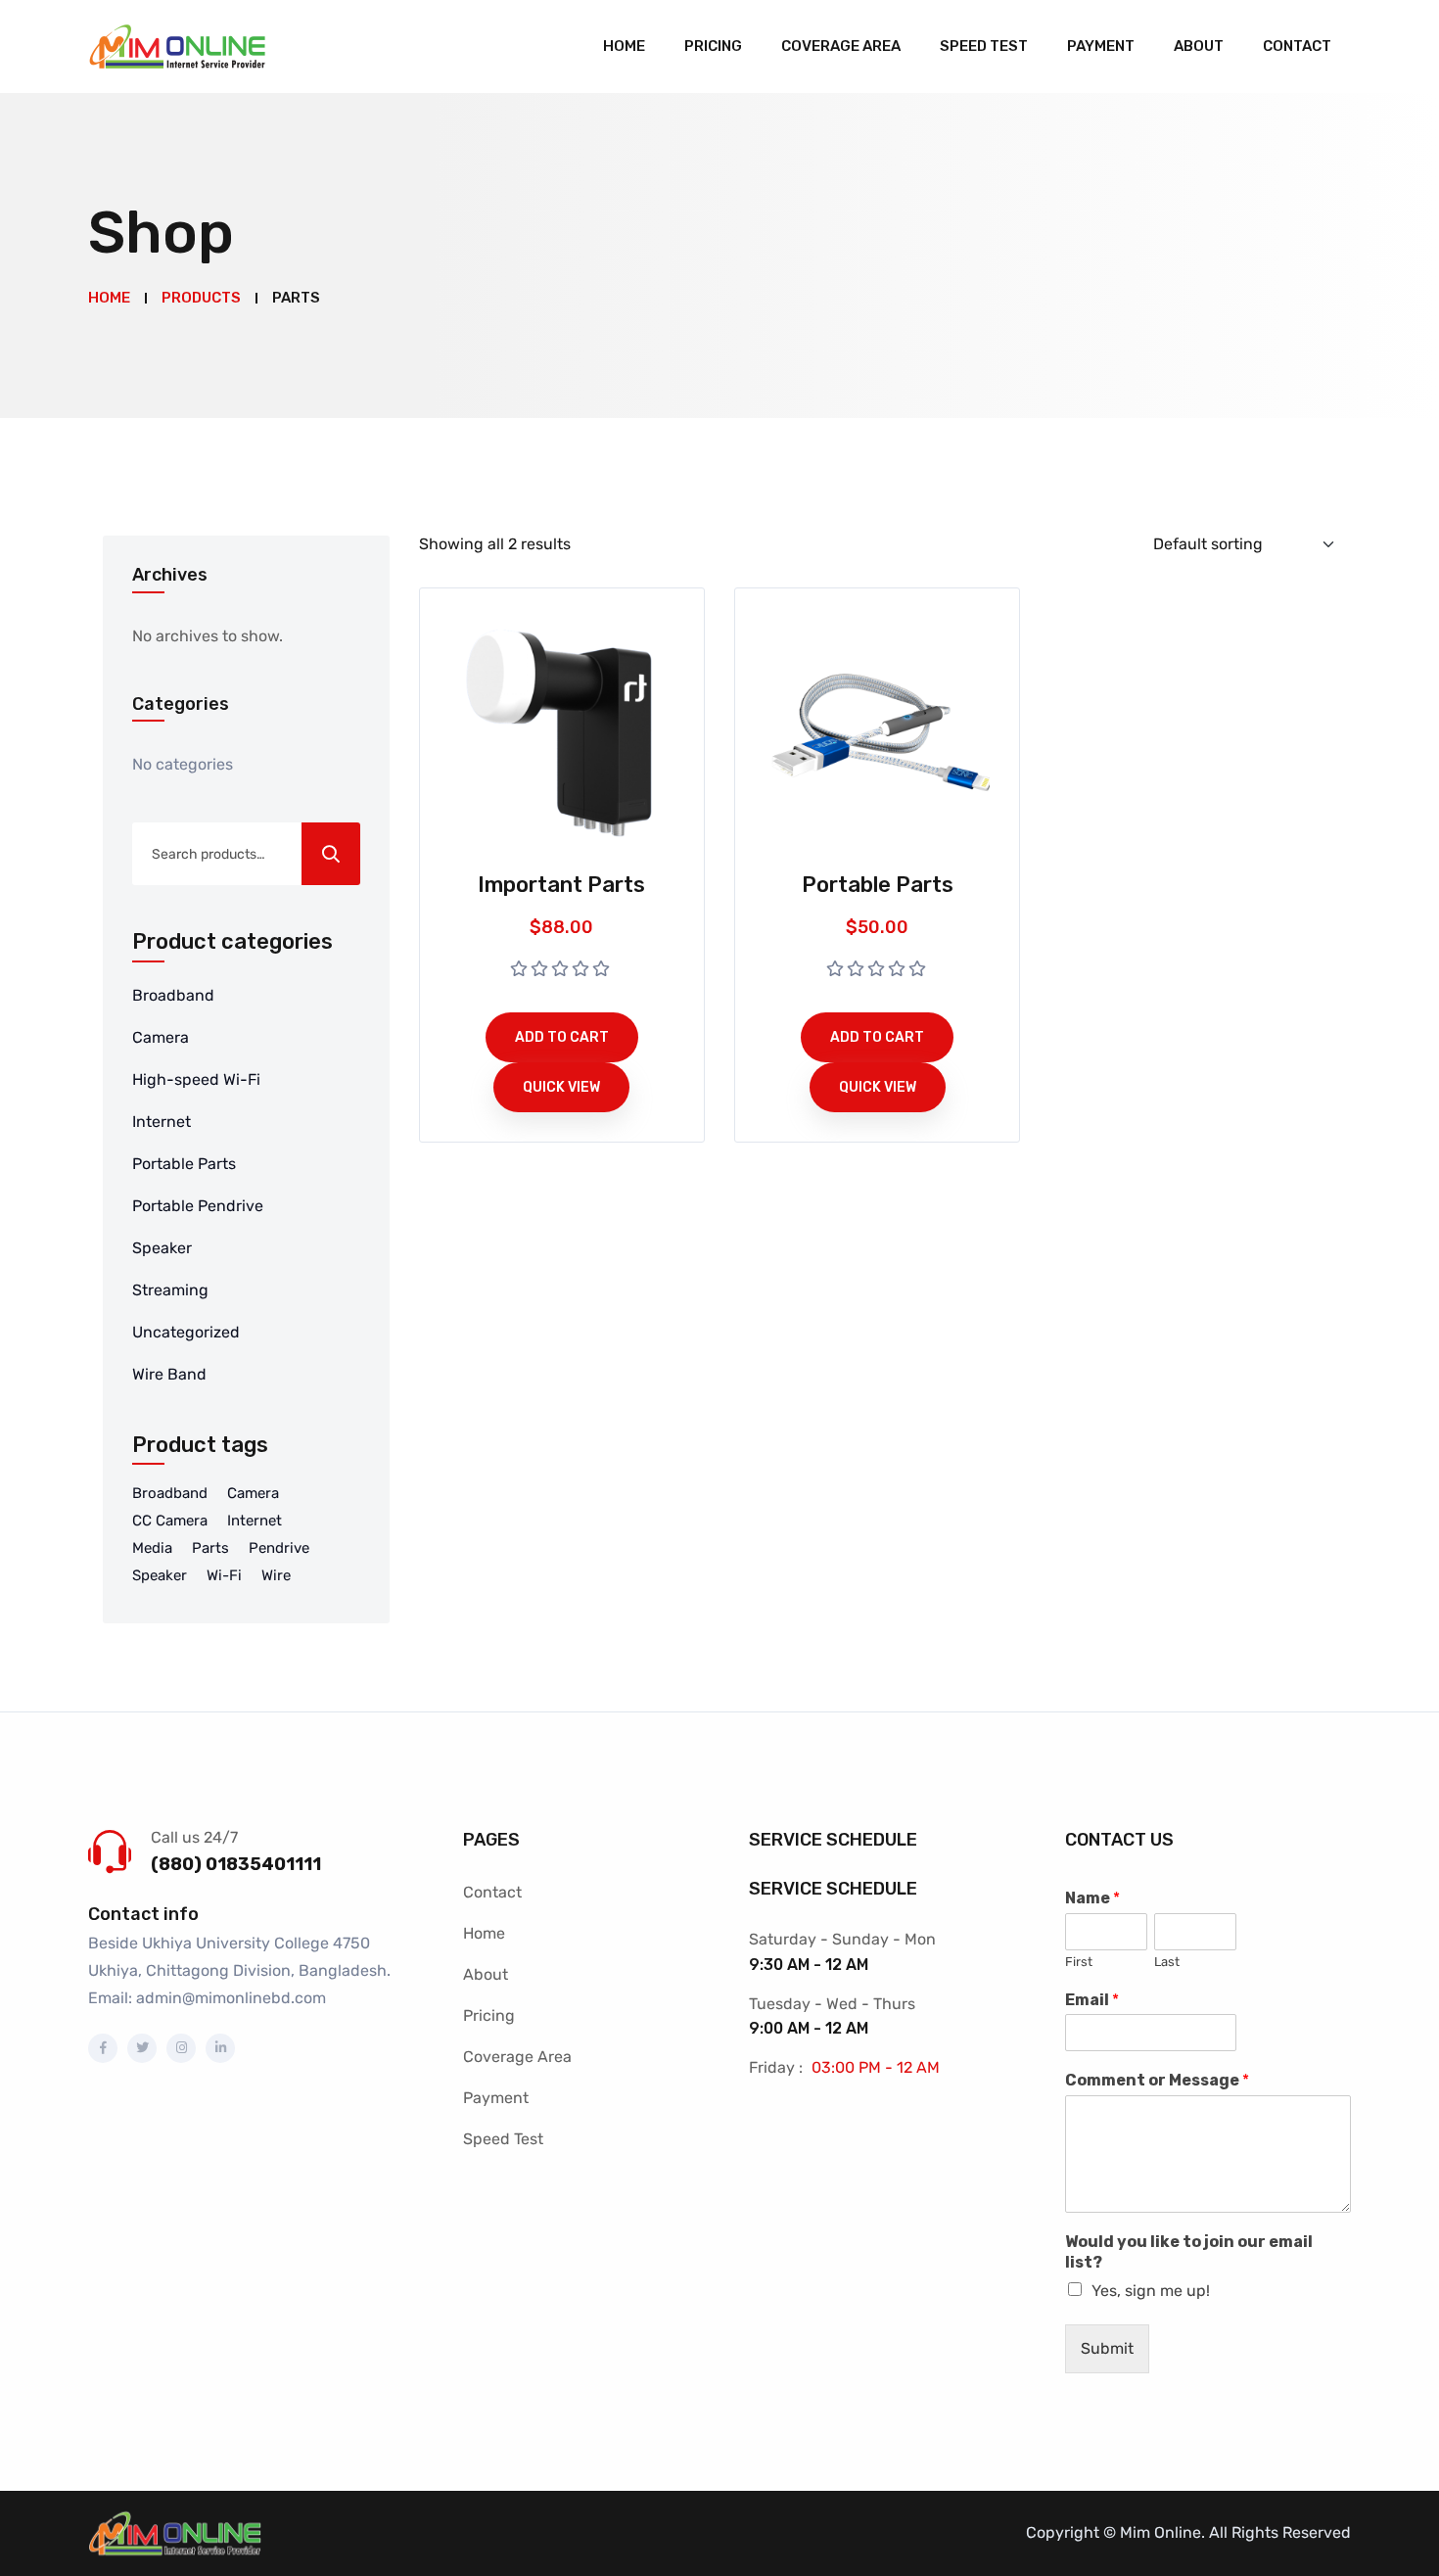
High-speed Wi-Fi (196, 1079)
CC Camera (170, 1521)
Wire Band (169, 1374)
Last (1167, 1962)
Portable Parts (184, 1164)
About (1199, 46)
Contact (1297, 46)
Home (624, 46)
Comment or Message (1157, 2080)
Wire (276, 1575)
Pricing (713, 46)
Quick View (561, 1087)
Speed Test (984, 46)
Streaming (170, 1290)
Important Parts (561, 885)
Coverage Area (841, 46)
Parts (210, 1548)
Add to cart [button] (562, 1037)
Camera (161, 1037)
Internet (162, 1122)
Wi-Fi (224, 1575)
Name (1092, 1898)
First (1079, 1962)
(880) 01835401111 (236, 1864)
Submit (1107, 2348)
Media (152, 1548)
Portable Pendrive (198, 1206)
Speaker (162, 1248)
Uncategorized (186, 1332)
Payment (1101, 46)
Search (331, 854)
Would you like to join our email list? (1189, 2252)
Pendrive (279, 1548)
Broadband (173, 995)
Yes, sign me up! (1151, 2291)
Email (1092, 2000)
